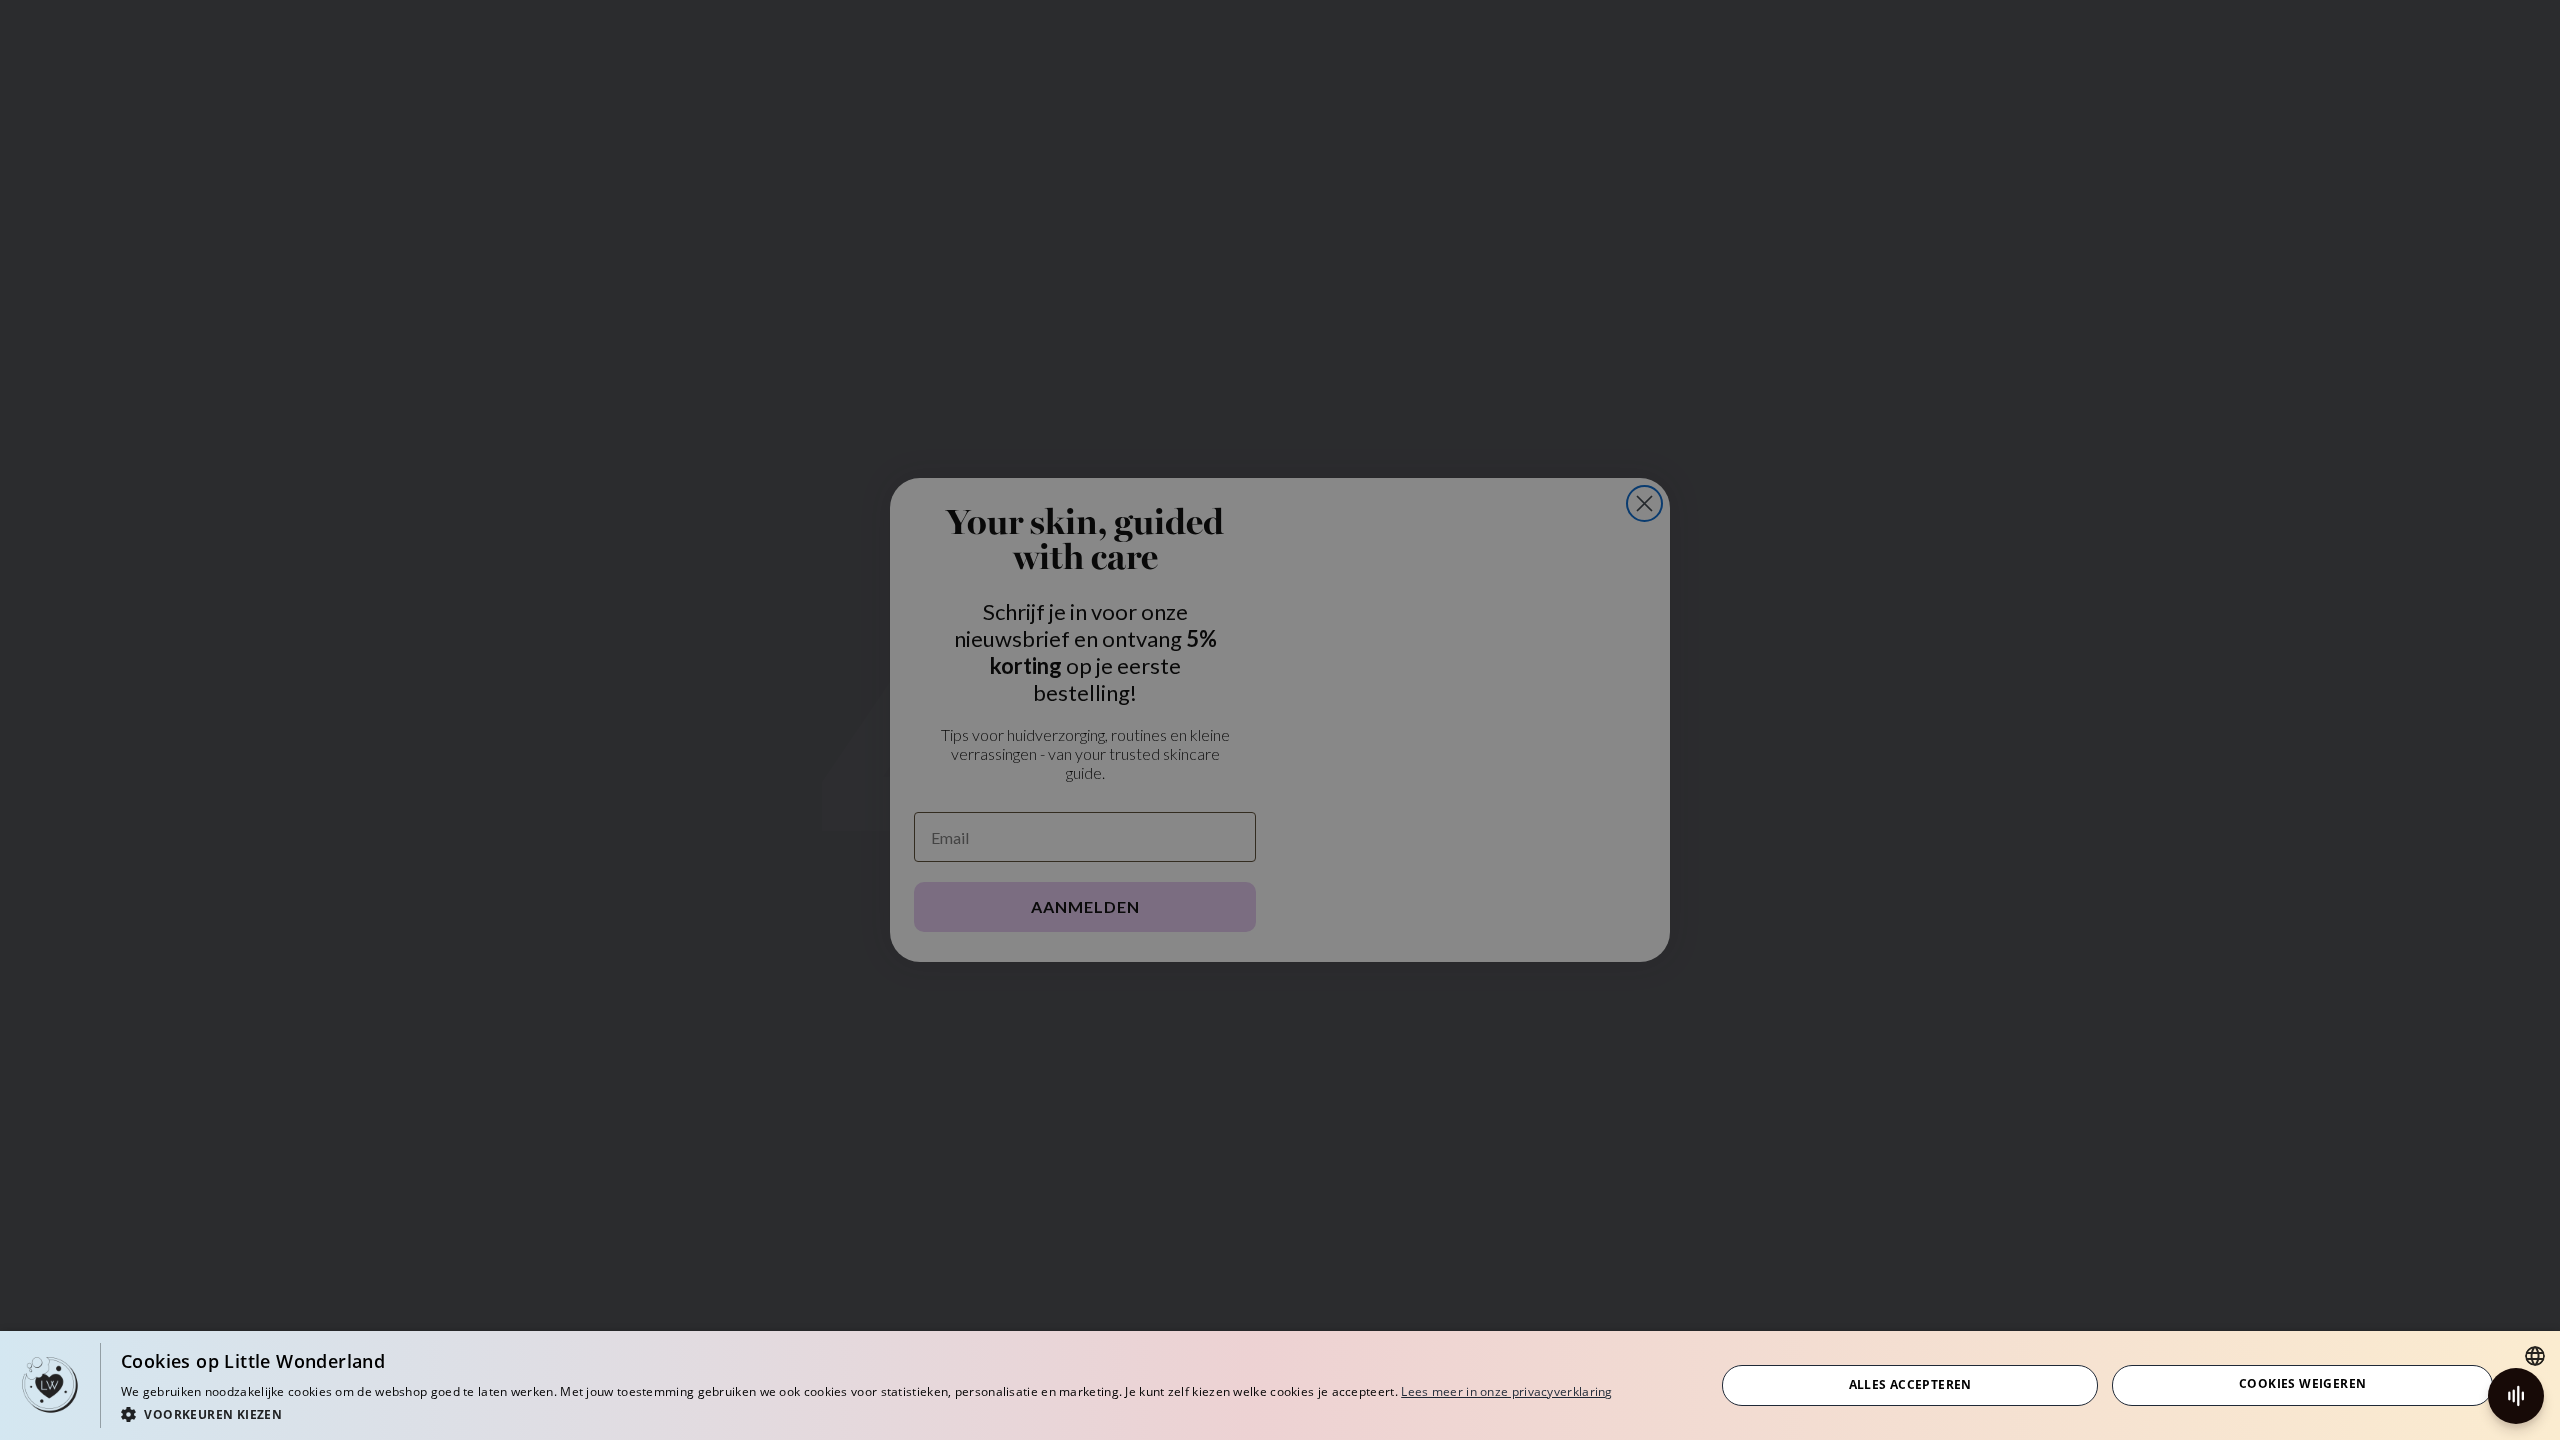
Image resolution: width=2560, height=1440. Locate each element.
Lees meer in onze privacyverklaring (1507, 1391)
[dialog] (1280, 1385)
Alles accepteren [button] (1910, 1384)
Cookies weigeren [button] (2302, 1383)
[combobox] (2535, 1356)
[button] (867, 1413)
